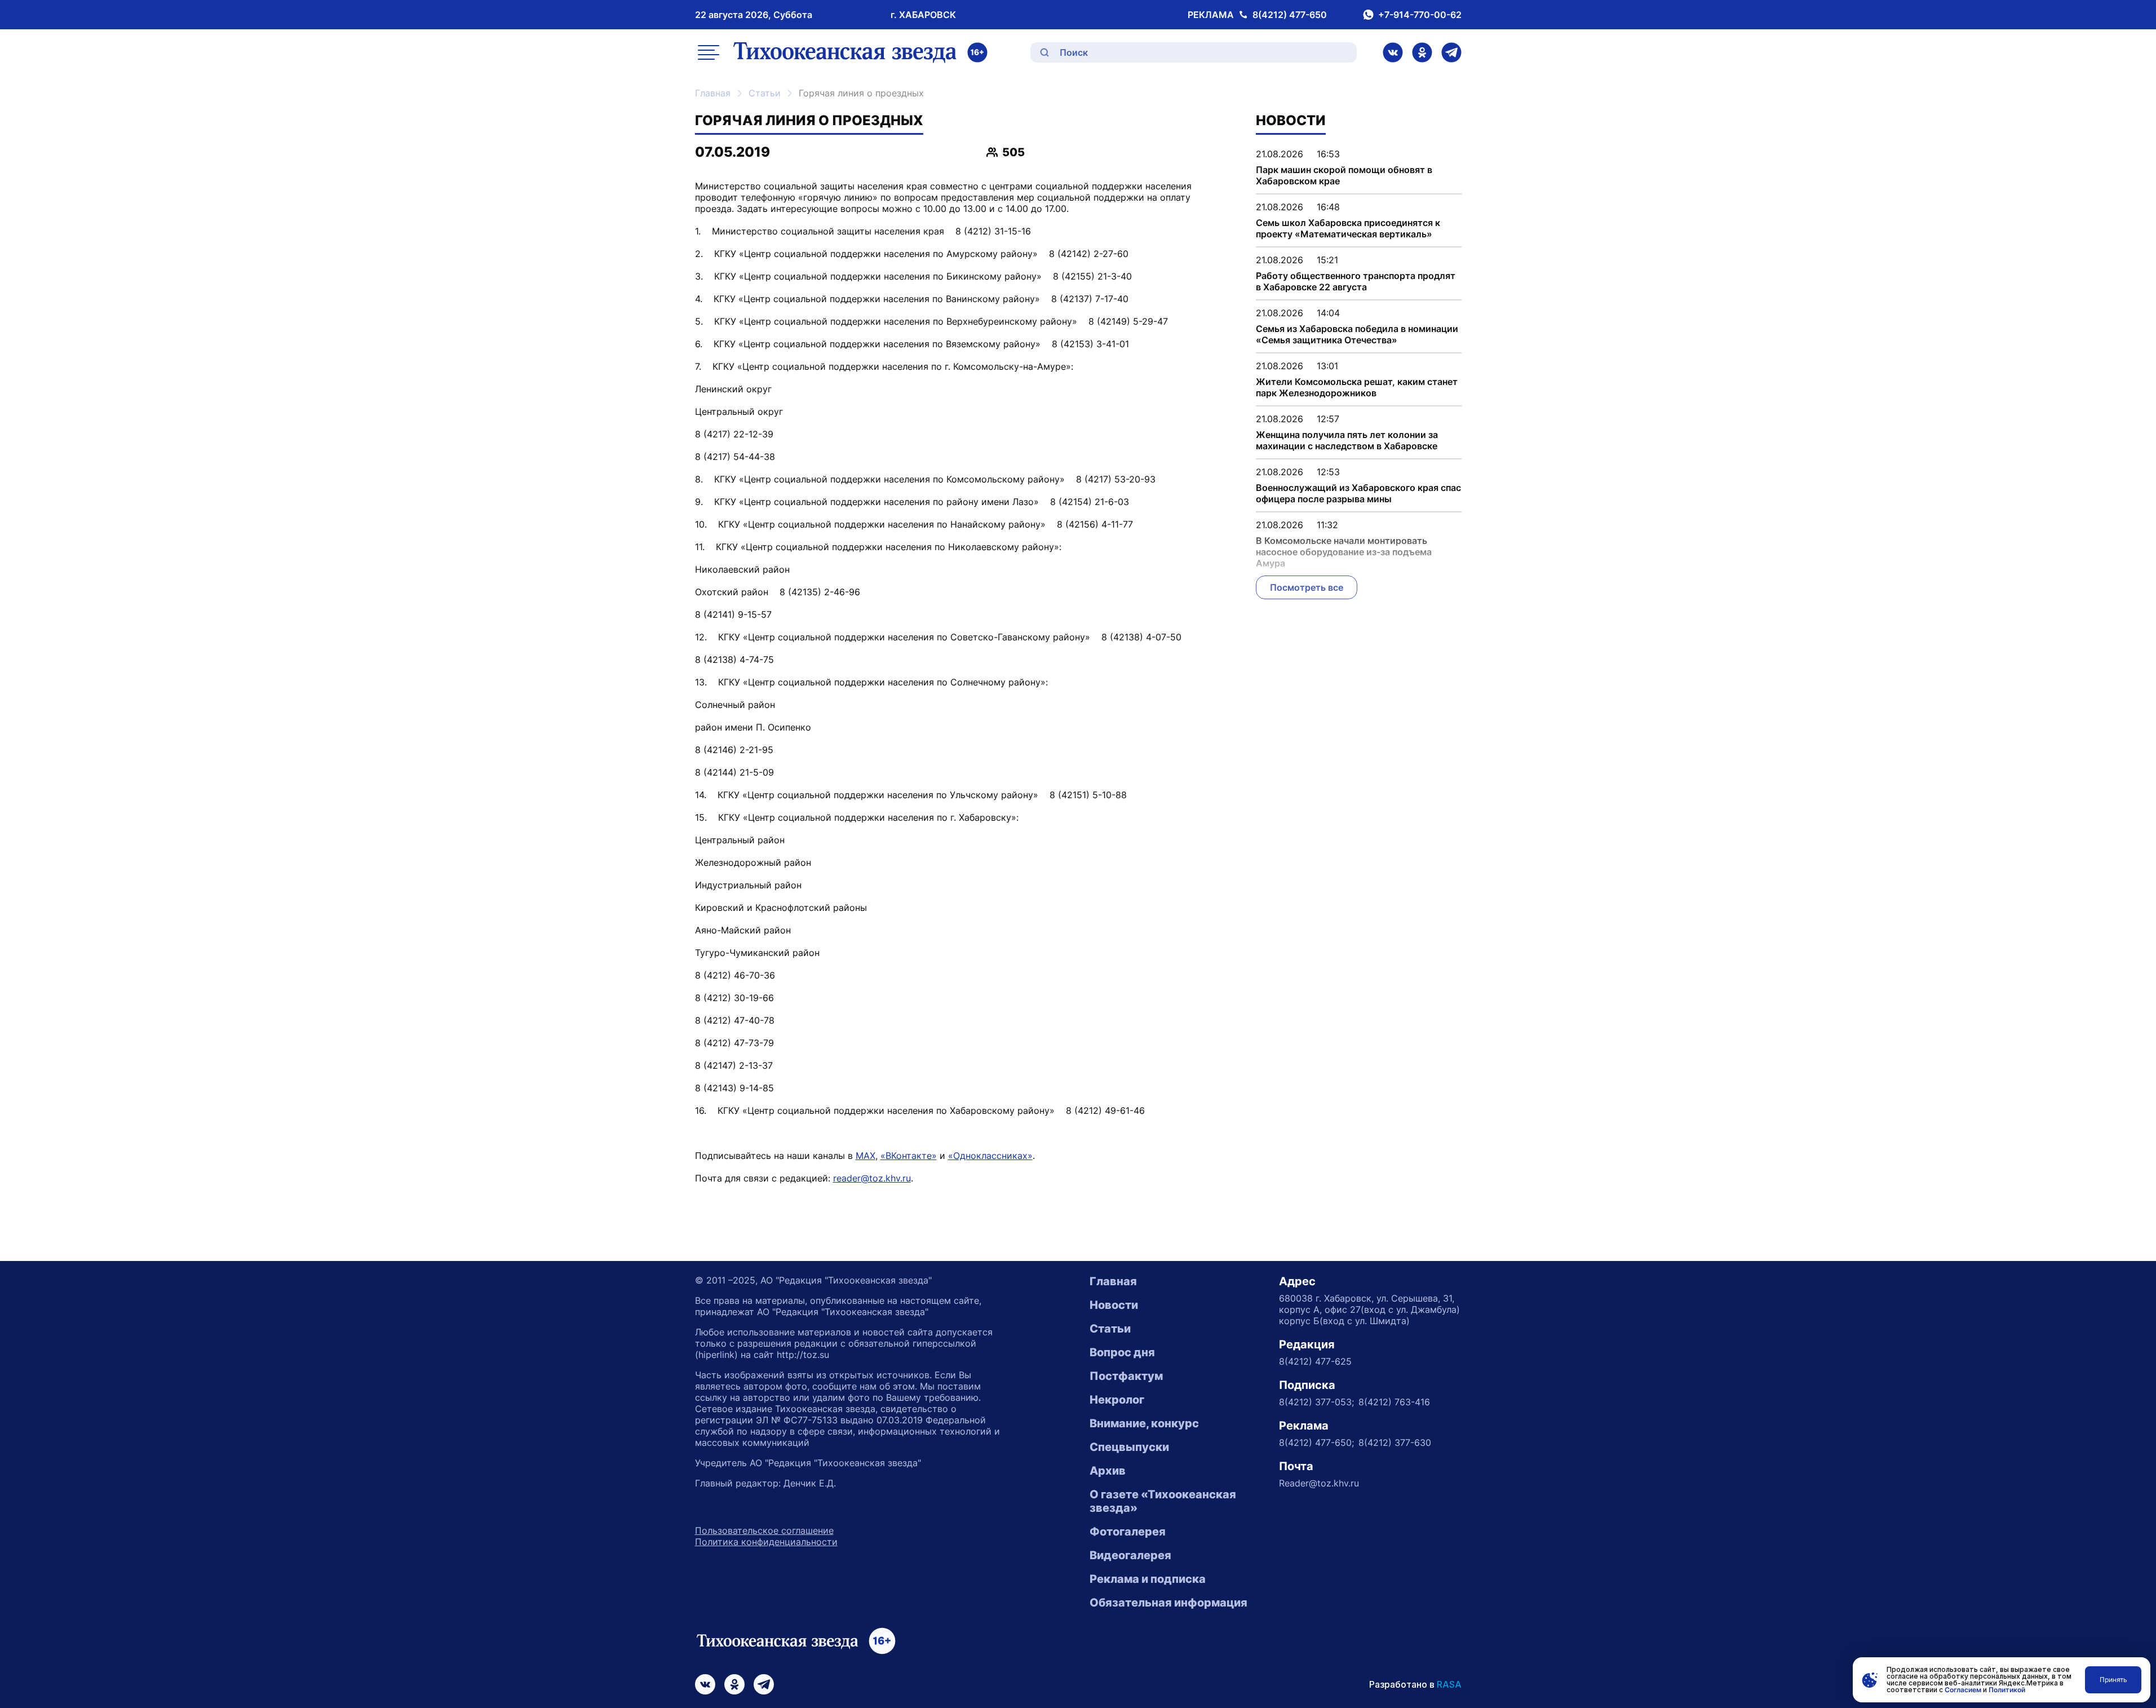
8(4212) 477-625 (1315, 1361)
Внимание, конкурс (1144, 1423)
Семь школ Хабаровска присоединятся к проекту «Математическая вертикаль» (1348, 228)
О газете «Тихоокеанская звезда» (1163, 1501)
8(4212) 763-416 (1394, 1402)
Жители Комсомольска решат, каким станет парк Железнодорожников (1357, 387)
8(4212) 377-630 (1395, 1442)
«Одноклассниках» (990, 1156)
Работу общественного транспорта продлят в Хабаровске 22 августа (1356, 281)
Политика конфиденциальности (766, 1542)
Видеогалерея (1130, 1555)
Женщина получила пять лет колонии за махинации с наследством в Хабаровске (1347, 440)
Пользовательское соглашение (764, 1530)
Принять (2113, 1680)
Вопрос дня (1122, 1352)
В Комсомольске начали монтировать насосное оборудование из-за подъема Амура (1344, 552)
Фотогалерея (1128, 1532)
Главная (713, 93)
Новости (1114, 1305)
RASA (1449, 1684)
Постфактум (1126, 1376)
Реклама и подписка (1148, 1579)
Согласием (1963, 1690)
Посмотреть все (1307, 587)
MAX (866, 1156)
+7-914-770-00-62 (1420, 15)
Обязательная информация (1168, 1603)
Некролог (1117, 1400)
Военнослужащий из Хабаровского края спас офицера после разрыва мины (1358, 493)
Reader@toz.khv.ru (1319, 1483)
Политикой (2007, 1690)
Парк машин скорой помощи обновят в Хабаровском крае (1344, 175)
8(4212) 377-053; (1316, 1402)
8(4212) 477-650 (1290, 15)
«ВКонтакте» (909, 1156)
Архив (1108, 1471)
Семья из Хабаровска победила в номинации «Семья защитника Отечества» (1357, 334)
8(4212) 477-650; (1316, 1442)
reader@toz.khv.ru (872, 1178)
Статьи (765, 93)
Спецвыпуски (1129, 1447)
